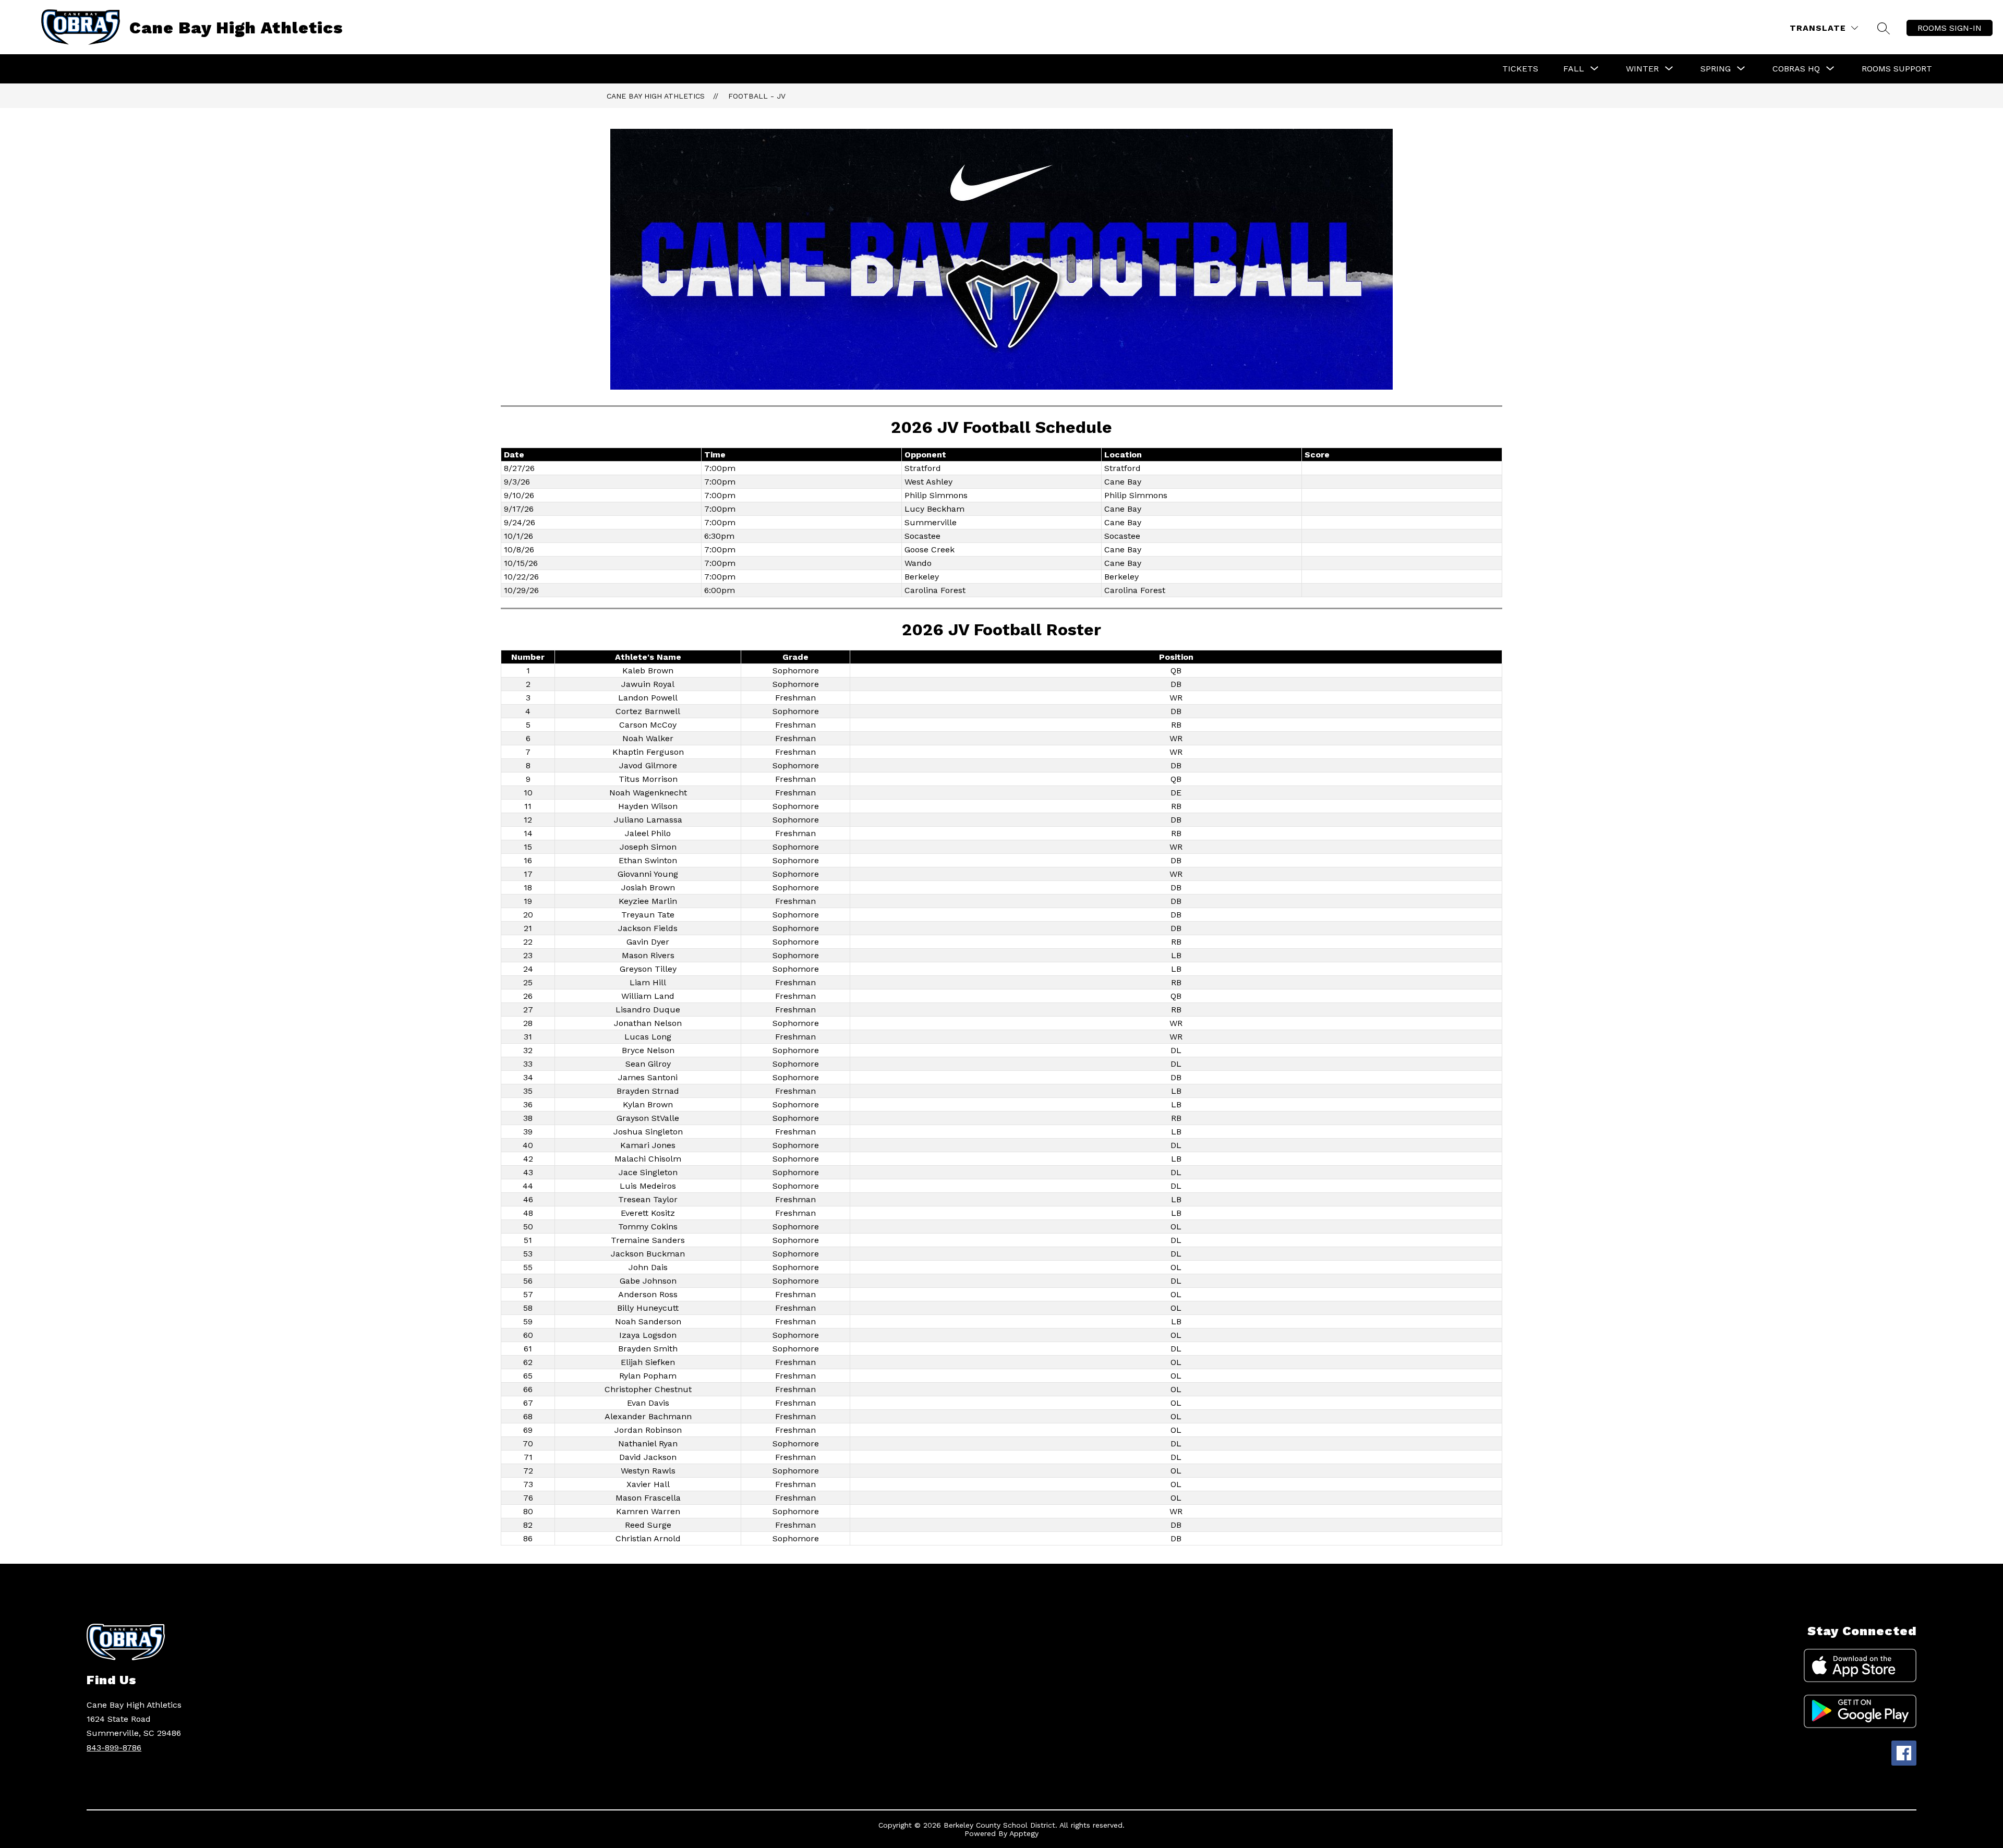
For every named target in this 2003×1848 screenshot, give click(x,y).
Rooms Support (1897, 69)
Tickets (1520, 69)
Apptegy (1024, 1833)
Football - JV (757, 96)
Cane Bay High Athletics (656, 96)
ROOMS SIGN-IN (1950, 28)
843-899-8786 (114, 1748)
